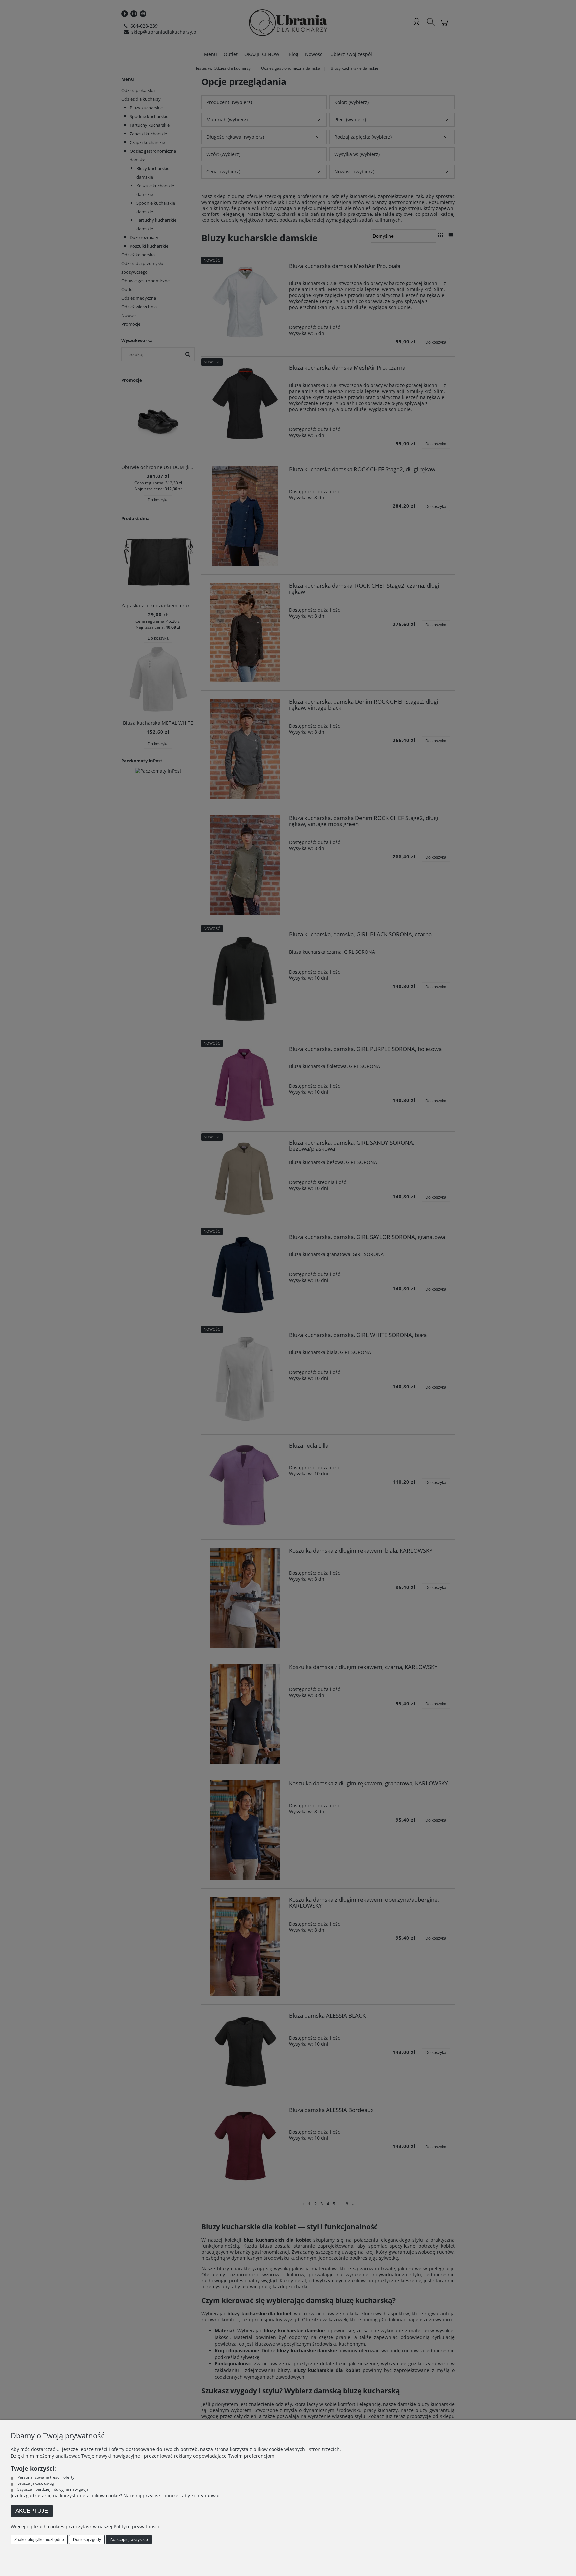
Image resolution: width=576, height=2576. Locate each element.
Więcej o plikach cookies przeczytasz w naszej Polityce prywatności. (85, 2527)
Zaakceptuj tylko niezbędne (39, 2540)
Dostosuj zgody (87, 2540)
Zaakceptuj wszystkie (129, 2540)
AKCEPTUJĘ (32, 2511)
